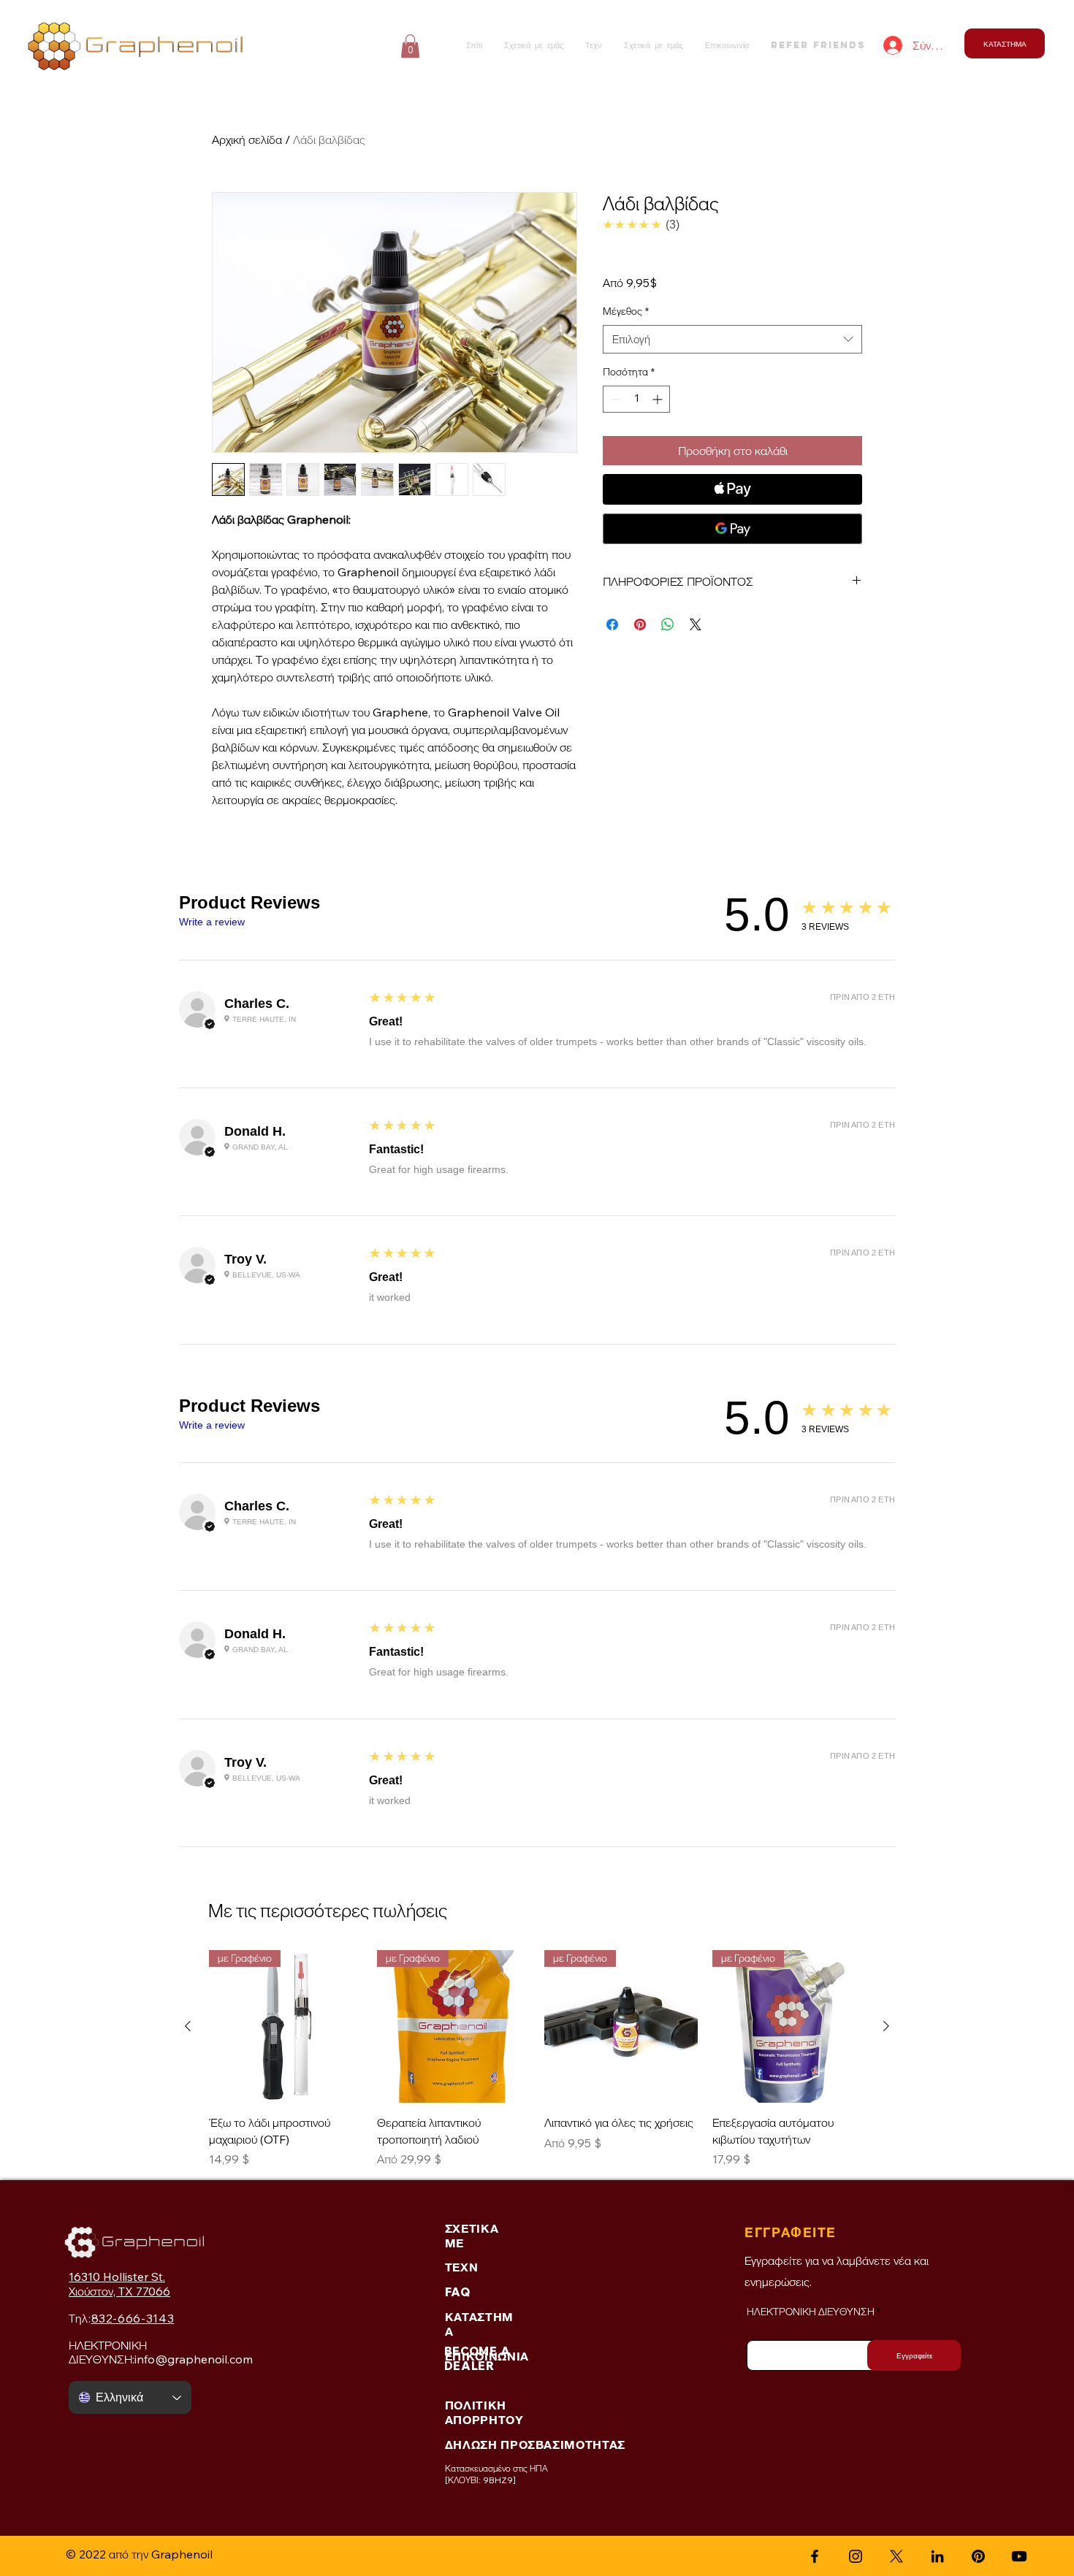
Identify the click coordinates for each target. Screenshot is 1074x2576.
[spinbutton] (636, 399)
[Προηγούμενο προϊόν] (188, 2026)
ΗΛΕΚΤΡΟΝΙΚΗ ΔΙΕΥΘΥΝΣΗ (811, 2312)
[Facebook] (815, 2556)
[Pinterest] (978, 2556)
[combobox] (732, 339)
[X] (896, 2556)
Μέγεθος (626, 311)
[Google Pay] (732, 529)
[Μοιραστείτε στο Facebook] (612, 624)
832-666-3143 (133, 2318)
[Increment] (659, 399)
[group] (537, 2059)
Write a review (212, 922)
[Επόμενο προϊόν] (886, 2026)
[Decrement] (614, 399)
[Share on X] (696, 624)
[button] (410, 46)
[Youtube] (1019, 2556)
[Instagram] (856, 2556)
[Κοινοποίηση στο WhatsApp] (668, 624)
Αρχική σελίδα (247, 139)
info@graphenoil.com (194, 2359)
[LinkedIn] (937, 2556)
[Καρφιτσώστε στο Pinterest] (640, 624)
